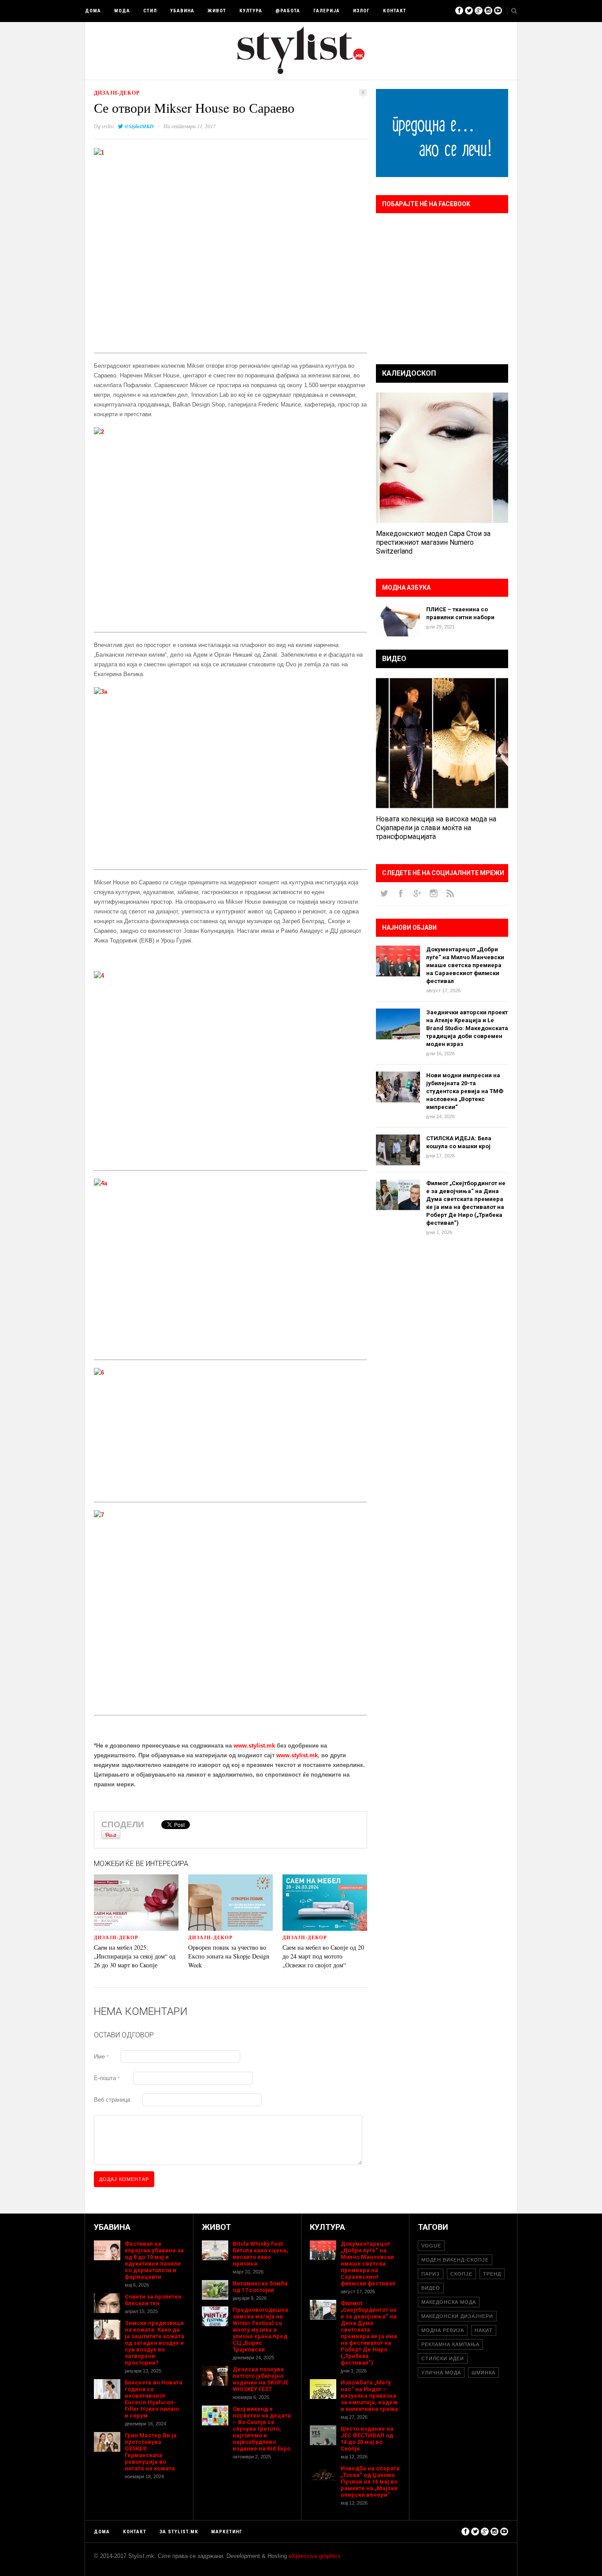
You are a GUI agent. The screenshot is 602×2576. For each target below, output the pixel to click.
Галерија (327, 11)
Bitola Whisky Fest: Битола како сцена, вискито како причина (260, 2254)
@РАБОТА (288, 11)
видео (431, 2288)
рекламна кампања (450, 2344)
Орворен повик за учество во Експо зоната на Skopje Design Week (229, 1956)
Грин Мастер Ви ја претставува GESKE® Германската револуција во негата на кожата (151, 2452)
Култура (251, 11)
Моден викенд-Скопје (455, 2260)
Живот (217, 11)
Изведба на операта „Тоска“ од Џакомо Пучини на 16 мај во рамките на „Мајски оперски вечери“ (370, 2482)
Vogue (431, 2246)
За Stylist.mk (179, 2532)
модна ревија (443, 2330)
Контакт (395, 11)
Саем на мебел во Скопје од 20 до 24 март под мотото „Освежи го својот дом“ (323, 1956)
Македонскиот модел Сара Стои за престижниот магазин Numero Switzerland (433, 542)
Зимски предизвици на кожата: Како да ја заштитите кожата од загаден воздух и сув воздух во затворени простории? (154, 2343)
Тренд (492, 2274)
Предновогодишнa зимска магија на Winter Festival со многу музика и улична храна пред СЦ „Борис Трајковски (260, 2330)
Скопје (461, 2274)
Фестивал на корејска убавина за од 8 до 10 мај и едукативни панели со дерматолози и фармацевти (154, 2260)
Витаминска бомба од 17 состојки (260, 2287)
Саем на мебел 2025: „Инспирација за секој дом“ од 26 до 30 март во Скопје (135, 1956)
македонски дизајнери (457, 2316)
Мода (122, 11)
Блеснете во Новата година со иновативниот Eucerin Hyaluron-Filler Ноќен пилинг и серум (154, 2399)
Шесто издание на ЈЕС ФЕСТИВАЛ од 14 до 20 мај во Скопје (367, 2439)
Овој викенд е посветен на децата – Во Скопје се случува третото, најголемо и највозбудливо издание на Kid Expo (262, 2429)
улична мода (441, 2373)
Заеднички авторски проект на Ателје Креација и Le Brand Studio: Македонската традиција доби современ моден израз (467, 1028)
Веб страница (112, 2100)
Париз (431, 2274)
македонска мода (449, 2302)
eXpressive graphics (315, 2556)
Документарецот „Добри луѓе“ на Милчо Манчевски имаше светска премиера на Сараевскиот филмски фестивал (465, 965)
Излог (361, 11)
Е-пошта (107, 2078)
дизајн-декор (117, 93)
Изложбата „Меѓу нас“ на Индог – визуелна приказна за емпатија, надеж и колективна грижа (369, 2396)
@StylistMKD (139, 126)
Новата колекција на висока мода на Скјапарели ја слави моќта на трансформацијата (436, 828)
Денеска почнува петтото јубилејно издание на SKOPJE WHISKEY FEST (260, 2379)
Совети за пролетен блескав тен (153, 2300)
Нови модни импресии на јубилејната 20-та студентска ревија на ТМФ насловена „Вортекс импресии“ (465, 1091)
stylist (108, 126)
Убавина (182, 11)
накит (484, 2330)
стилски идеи (443, 2358)
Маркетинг (227, 2532)
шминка (483, 2373)
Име (101, 2057)
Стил (150, 11)
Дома (93, 11)
